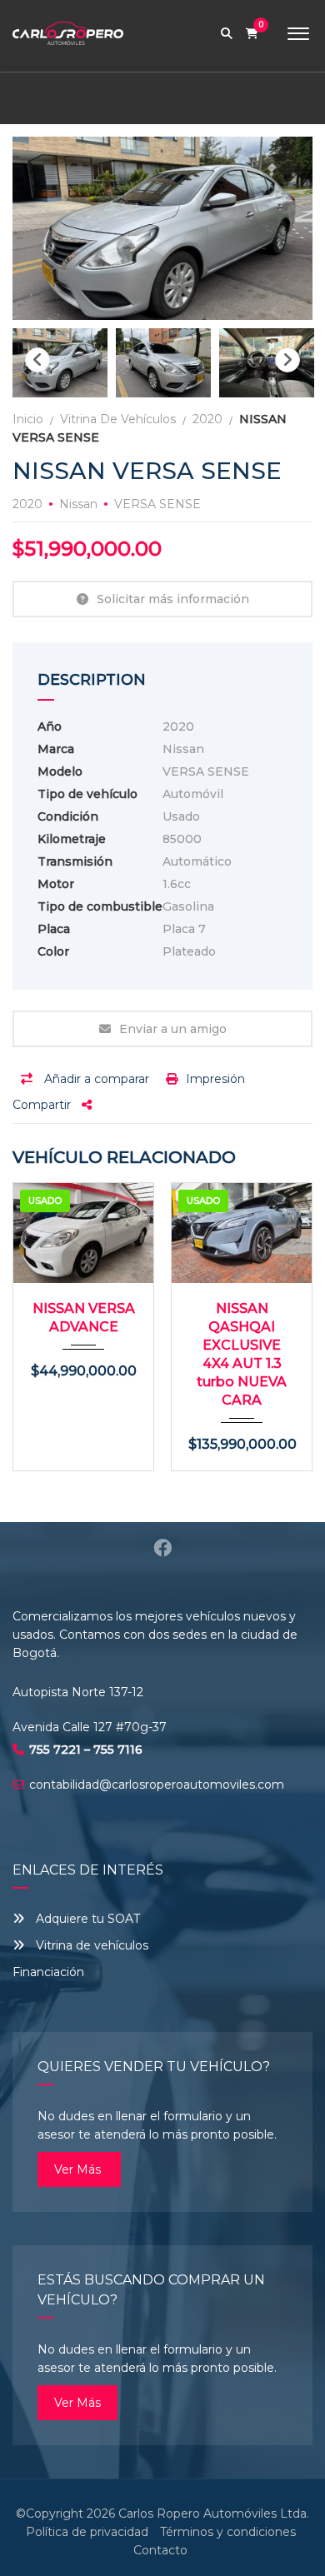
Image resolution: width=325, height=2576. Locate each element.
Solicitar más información (173, 599)
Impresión (215, 1079)
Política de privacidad (87, 2532)
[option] (162, 228)
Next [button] (287, 360)
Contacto (160, 2550)
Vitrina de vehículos (90, 1945)
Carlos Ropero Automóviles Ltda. (214, 2514)
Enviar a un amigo (173, 1029)
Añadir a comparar (95, 1079)
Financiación (48, 1972)
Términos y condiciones (228, 2532)
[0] (252, 34)
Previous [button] (37, 360)
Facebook (162, 1548)
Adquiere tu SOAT (88, 1919)
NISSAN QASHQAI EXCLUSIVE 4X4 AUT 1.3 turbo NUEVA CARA (242, 1354)
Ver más (79, 2169)
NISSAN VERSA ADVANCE (84, 1318)
